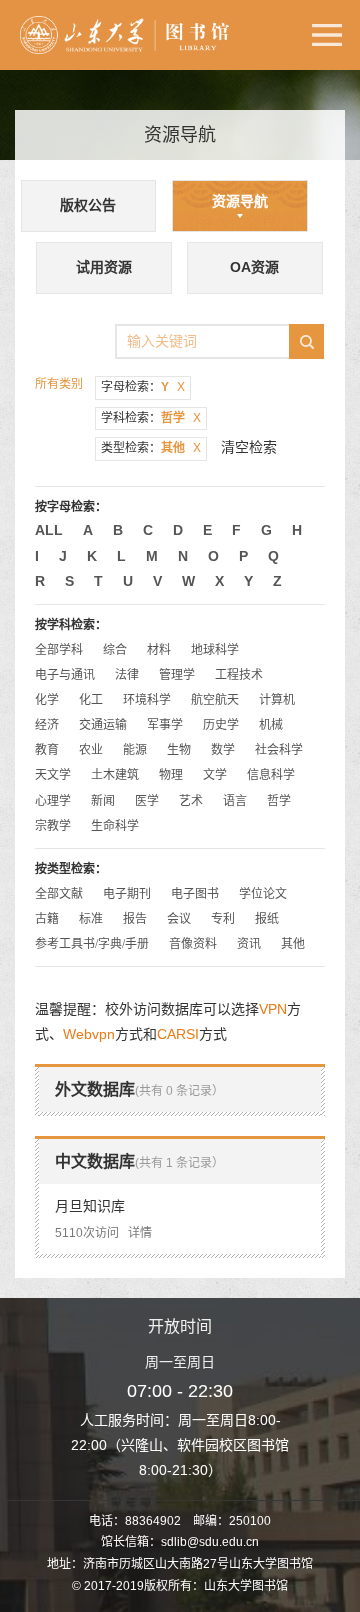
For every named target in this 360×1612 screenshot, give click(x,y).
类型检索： (151, 448)
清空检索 (249, 447)
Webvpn (89, 1034)
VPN (273, 1009)
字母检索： (143, 387)
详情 (140, 1233)
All (49, 530)
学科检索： (151, 418)
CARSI (178, 1034)
